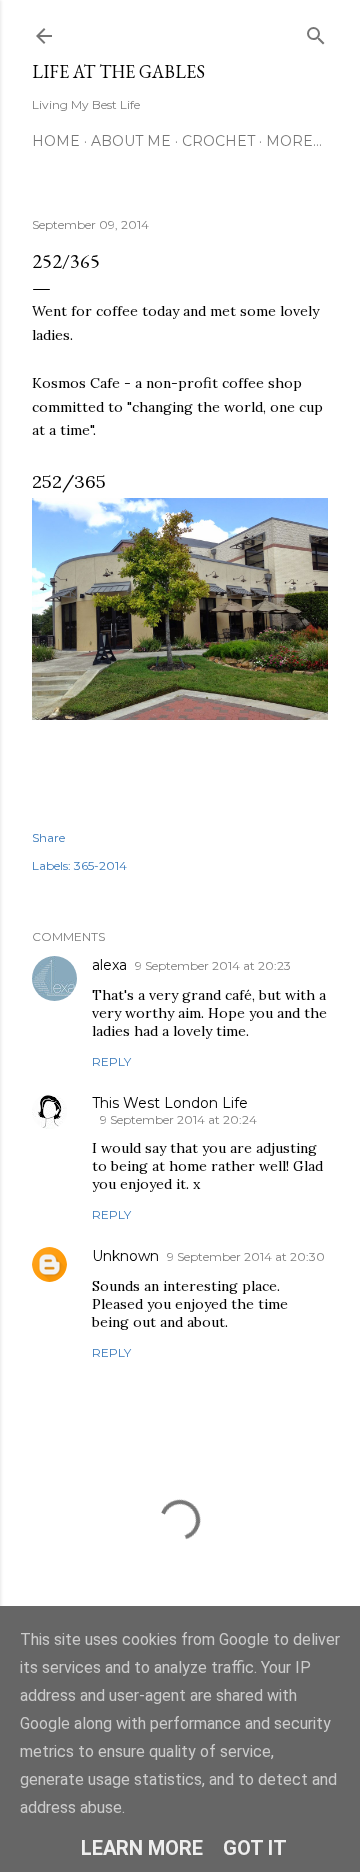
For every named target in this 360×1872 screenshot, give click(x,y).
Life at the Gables (118, 71)
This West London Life (170, 1103)
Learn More (142, 1848)
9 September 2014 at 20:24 (178, 1119)
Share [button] (48, 837)
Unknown (125, 1256)
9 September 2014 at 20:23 (213, 965)
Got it (255, 1848)
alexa (109, 965)
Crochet (218, 141)
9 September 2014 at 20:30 (246, 1256)
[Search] (316, 31)
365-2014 (100, 865)
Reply (111, 1061)
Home (56, 141)
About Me (131, 141)
